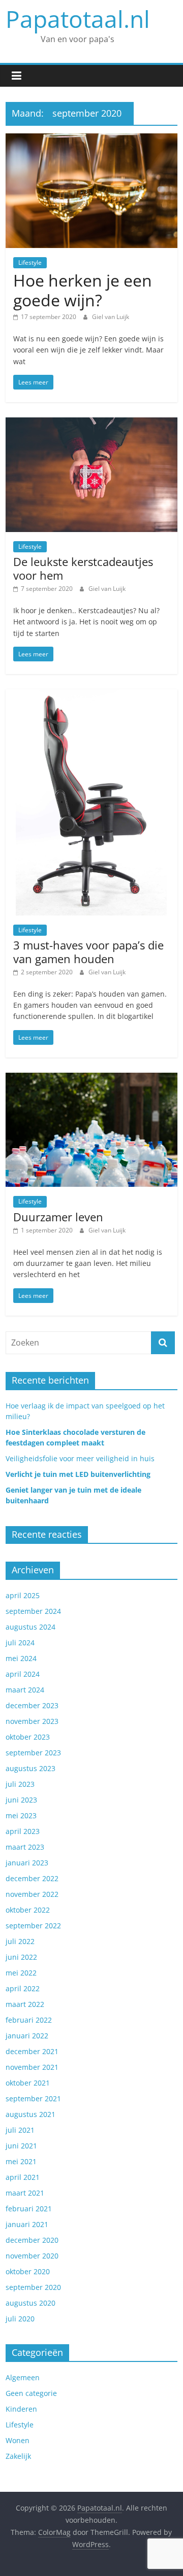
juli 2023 (20, 1784)
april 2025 (23, 1595)
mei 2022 (21, 1973)
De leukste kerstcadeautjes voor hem (83, 568)
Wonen (18, 2440)
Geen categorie (31, 2393)
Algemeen (23, 2377)
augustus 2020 (30, 2303)
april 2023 (23, 1831)
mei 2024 (21, 1658)
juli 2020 (20, 2319)
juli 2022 (20, 1941)
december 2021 (32, 2051)
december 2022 (32, 1878)
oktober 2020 (28, 2271)
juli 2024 (20, 1643)
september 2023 (33, 1753)
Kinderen (21, 2409)
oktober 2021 (28, 2083)
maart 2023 (25, 1847)
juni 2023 (21, 1800)
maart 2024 (25, 1690)
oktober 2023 (28, 1737)
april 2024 (23, 1674)
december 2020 (32, 2240)
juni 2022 (21, 1957)
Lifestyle (30, 262)
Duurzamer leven (58, 1217)
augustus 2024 (30, 1627)
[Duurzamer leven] (91, 1079)
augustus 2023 (30, 1768)
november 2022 (32, 1894)
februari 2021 (29, 2209)
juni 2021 (21, 2146)
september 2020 (33, 2287)
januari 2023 (27, 1863)
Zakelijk (18, 2456)
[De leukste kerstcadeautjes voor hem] (91, 424)
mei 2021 (21, 2161)
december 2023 (32, 1705)
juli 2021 (20, 2130)
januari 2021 (27, 2224)
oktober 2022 (28, 1910)
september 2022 (33, 1926)
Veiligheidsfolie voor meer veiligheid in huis (80, 1458)
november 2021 (32, 2067)
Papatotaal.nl (78, 19)
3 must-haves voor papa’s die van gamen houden (88, 951)
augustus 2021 (30, 2114)
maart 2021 (25, 2193)
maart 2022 (25, 2004)
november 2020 (32, 2256)
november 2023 (32, 1721)
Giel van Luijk (111, 317)
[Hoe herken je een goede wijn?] (91, 139)
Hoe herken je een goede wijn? (83, 290)
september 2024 (33, 1611)
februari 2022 (29, 2020)
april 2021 (23, 2177)
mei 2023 (21, 1815)
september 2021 (33, 2098)
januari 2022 (27, 2036)
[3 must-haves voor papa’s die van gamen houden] (91, 695)
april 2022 (23, 1988)
